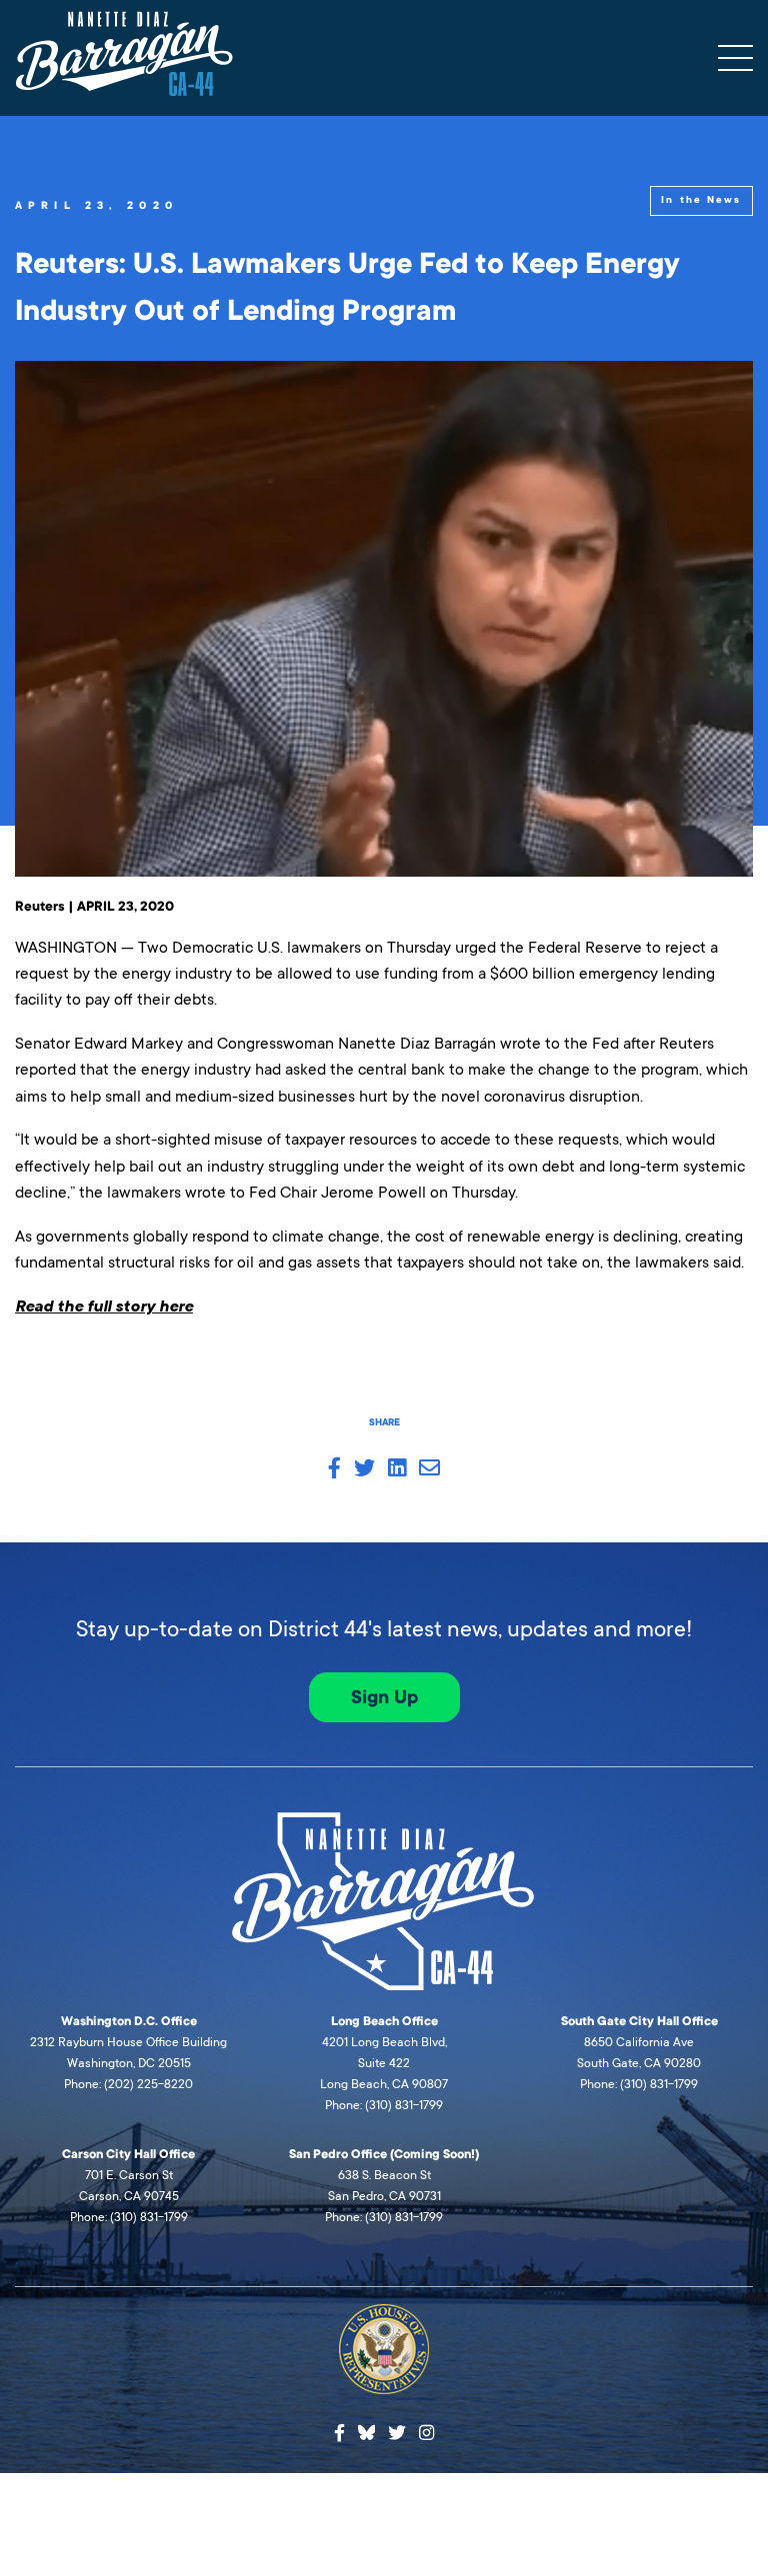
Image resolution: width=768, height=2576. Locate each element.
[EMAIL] (429, 1469)
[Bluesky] (367, 2430)
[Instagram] (426, 2434)
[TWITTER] (364, 1469)
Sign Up (384, 1697)
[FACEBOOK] (334, 1469)
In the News (701, 200)
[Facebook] (339, 2434)
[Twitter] (397, 2434)
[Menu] (735, 58)
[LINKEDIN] (397, 1469)
